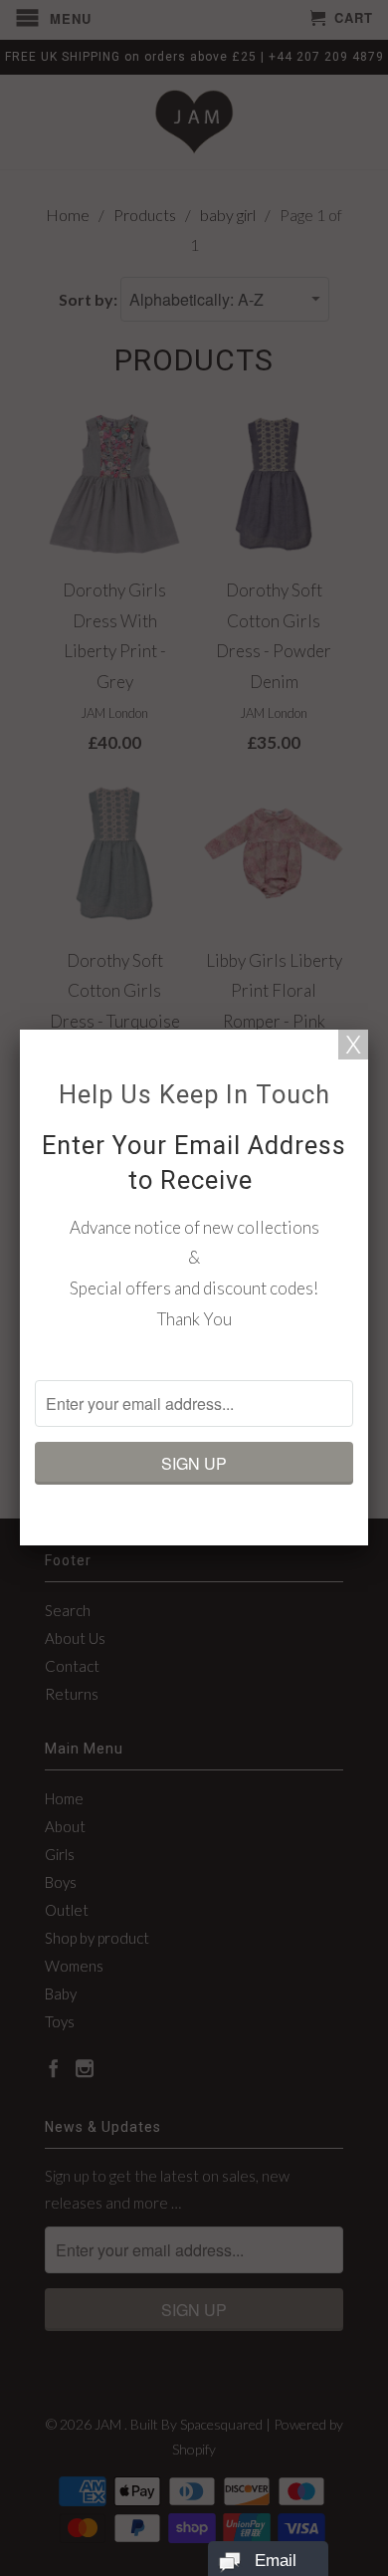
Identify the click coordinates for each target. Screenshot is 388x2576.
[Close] (353, 1045)
